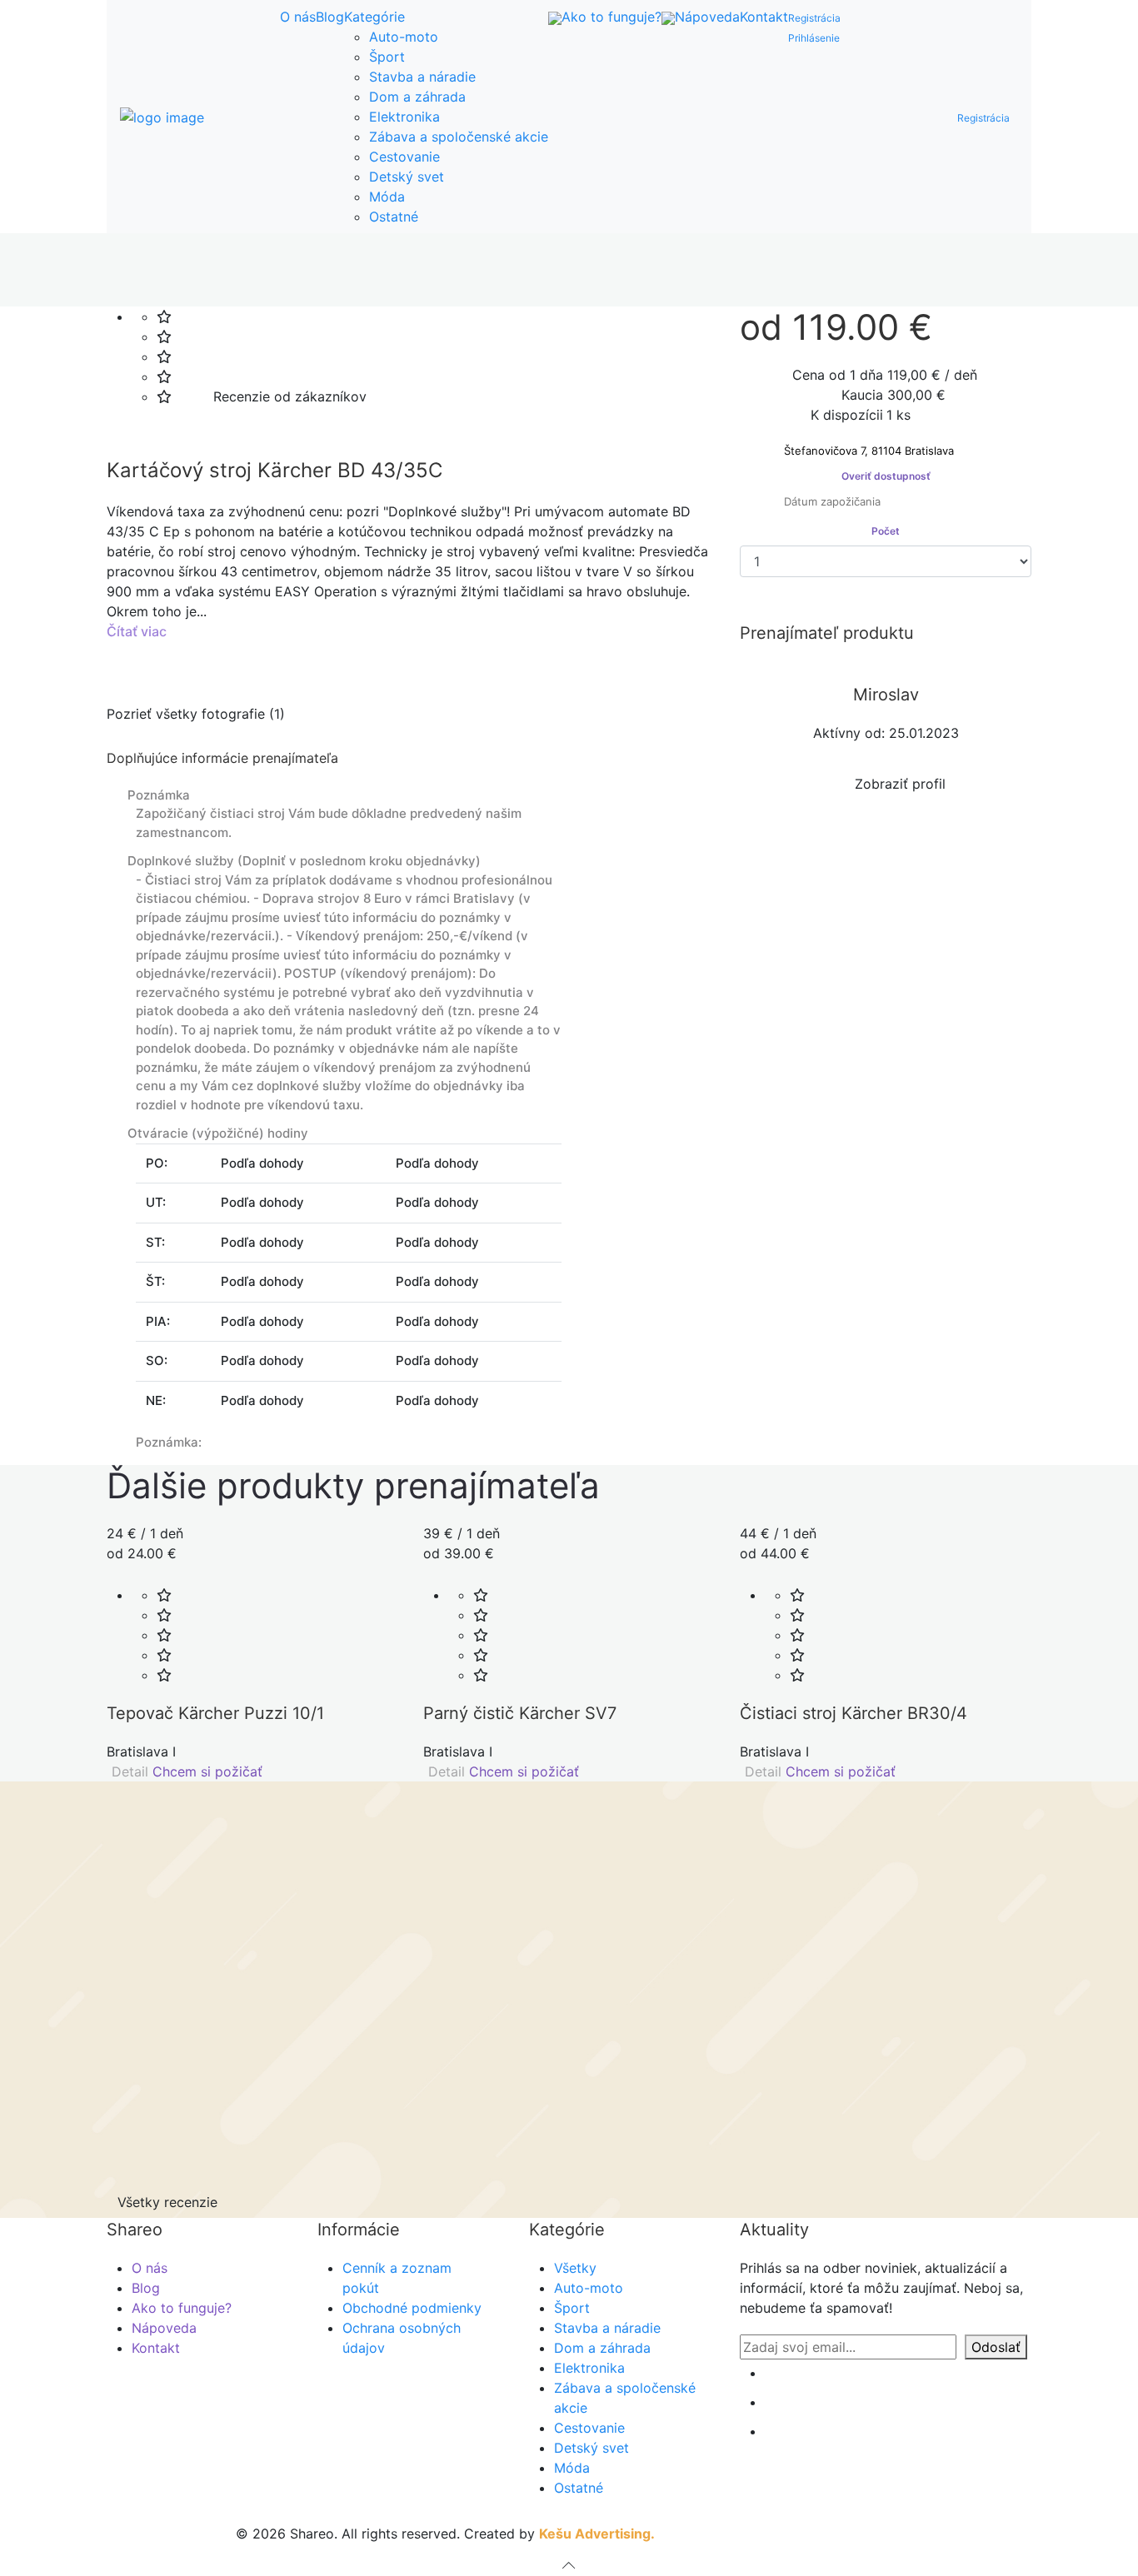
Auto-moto (404, 37)
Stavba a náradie (422, 77)
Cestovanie (404, 157)
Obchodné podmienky (412, 2308)
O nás (298, 17)
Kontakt (764, 17)
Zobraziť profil (894, 784)
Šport (387, 57)
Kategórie (374, 17)
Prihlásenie (814, 38)
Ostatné (394, 217)
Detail (128, 1771)
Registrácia (814, 18)
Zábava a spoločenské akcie (459, 137)
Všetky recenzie (167, 2202)
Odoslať (996, 2347)
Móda (387, 197)
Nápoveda (707, 17)
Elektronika (404, 117)
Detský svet (407, 177)
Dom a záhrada (417, 97)
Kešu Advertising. (597, 2534)
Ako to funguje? (611, 17)
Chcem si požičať (210, 1771)
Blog (330, 17)
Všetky (575, 2268)
